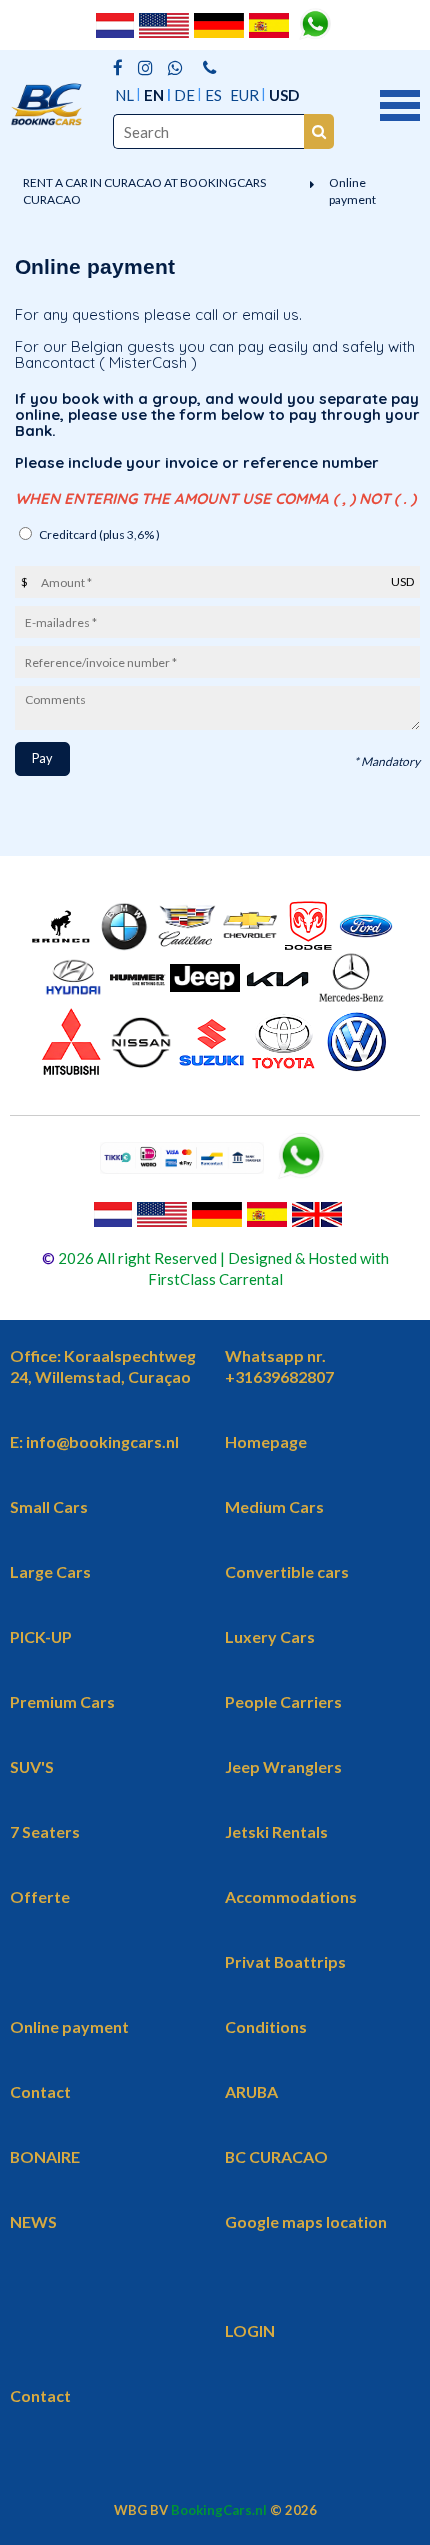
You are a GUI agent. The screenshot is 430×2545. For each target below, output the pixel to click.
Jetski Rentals (276, 1831)
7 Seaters (45, 1831)
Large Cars (50, 1571)
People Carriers (283, 1701)
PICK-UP (41, 1636)
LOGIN (250, 2330)
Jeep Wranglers (283, 1766)
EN (154, 95)
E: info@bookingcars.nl (94, 1441)
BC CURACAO (276, 2156)
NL (124, 95)
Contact (40, 2091)
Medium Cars (274, 1506)
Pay (42, 758)
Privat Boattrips (285, 1961)
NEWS (33, 2221)
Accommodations (291, 1896)
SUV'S (32, 1766)
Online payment (352, 191)
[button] (400, 103)
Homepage (266, 1441)
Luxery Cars (270, 1636)
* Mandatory (387, 761)
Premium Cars (62, 1701)
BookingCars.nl (219, 2510)
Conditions (266, 2026)
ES (213, 95)
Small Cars (49, 1506)
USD (284, 95)
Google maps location (306, 2221)
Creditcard (99, 534)
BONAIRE (45, 2156)
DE (184, 95)
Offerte (40, 1896)
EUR (244, 95)
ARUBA (251, 2091)
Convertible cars (287, 1571)
